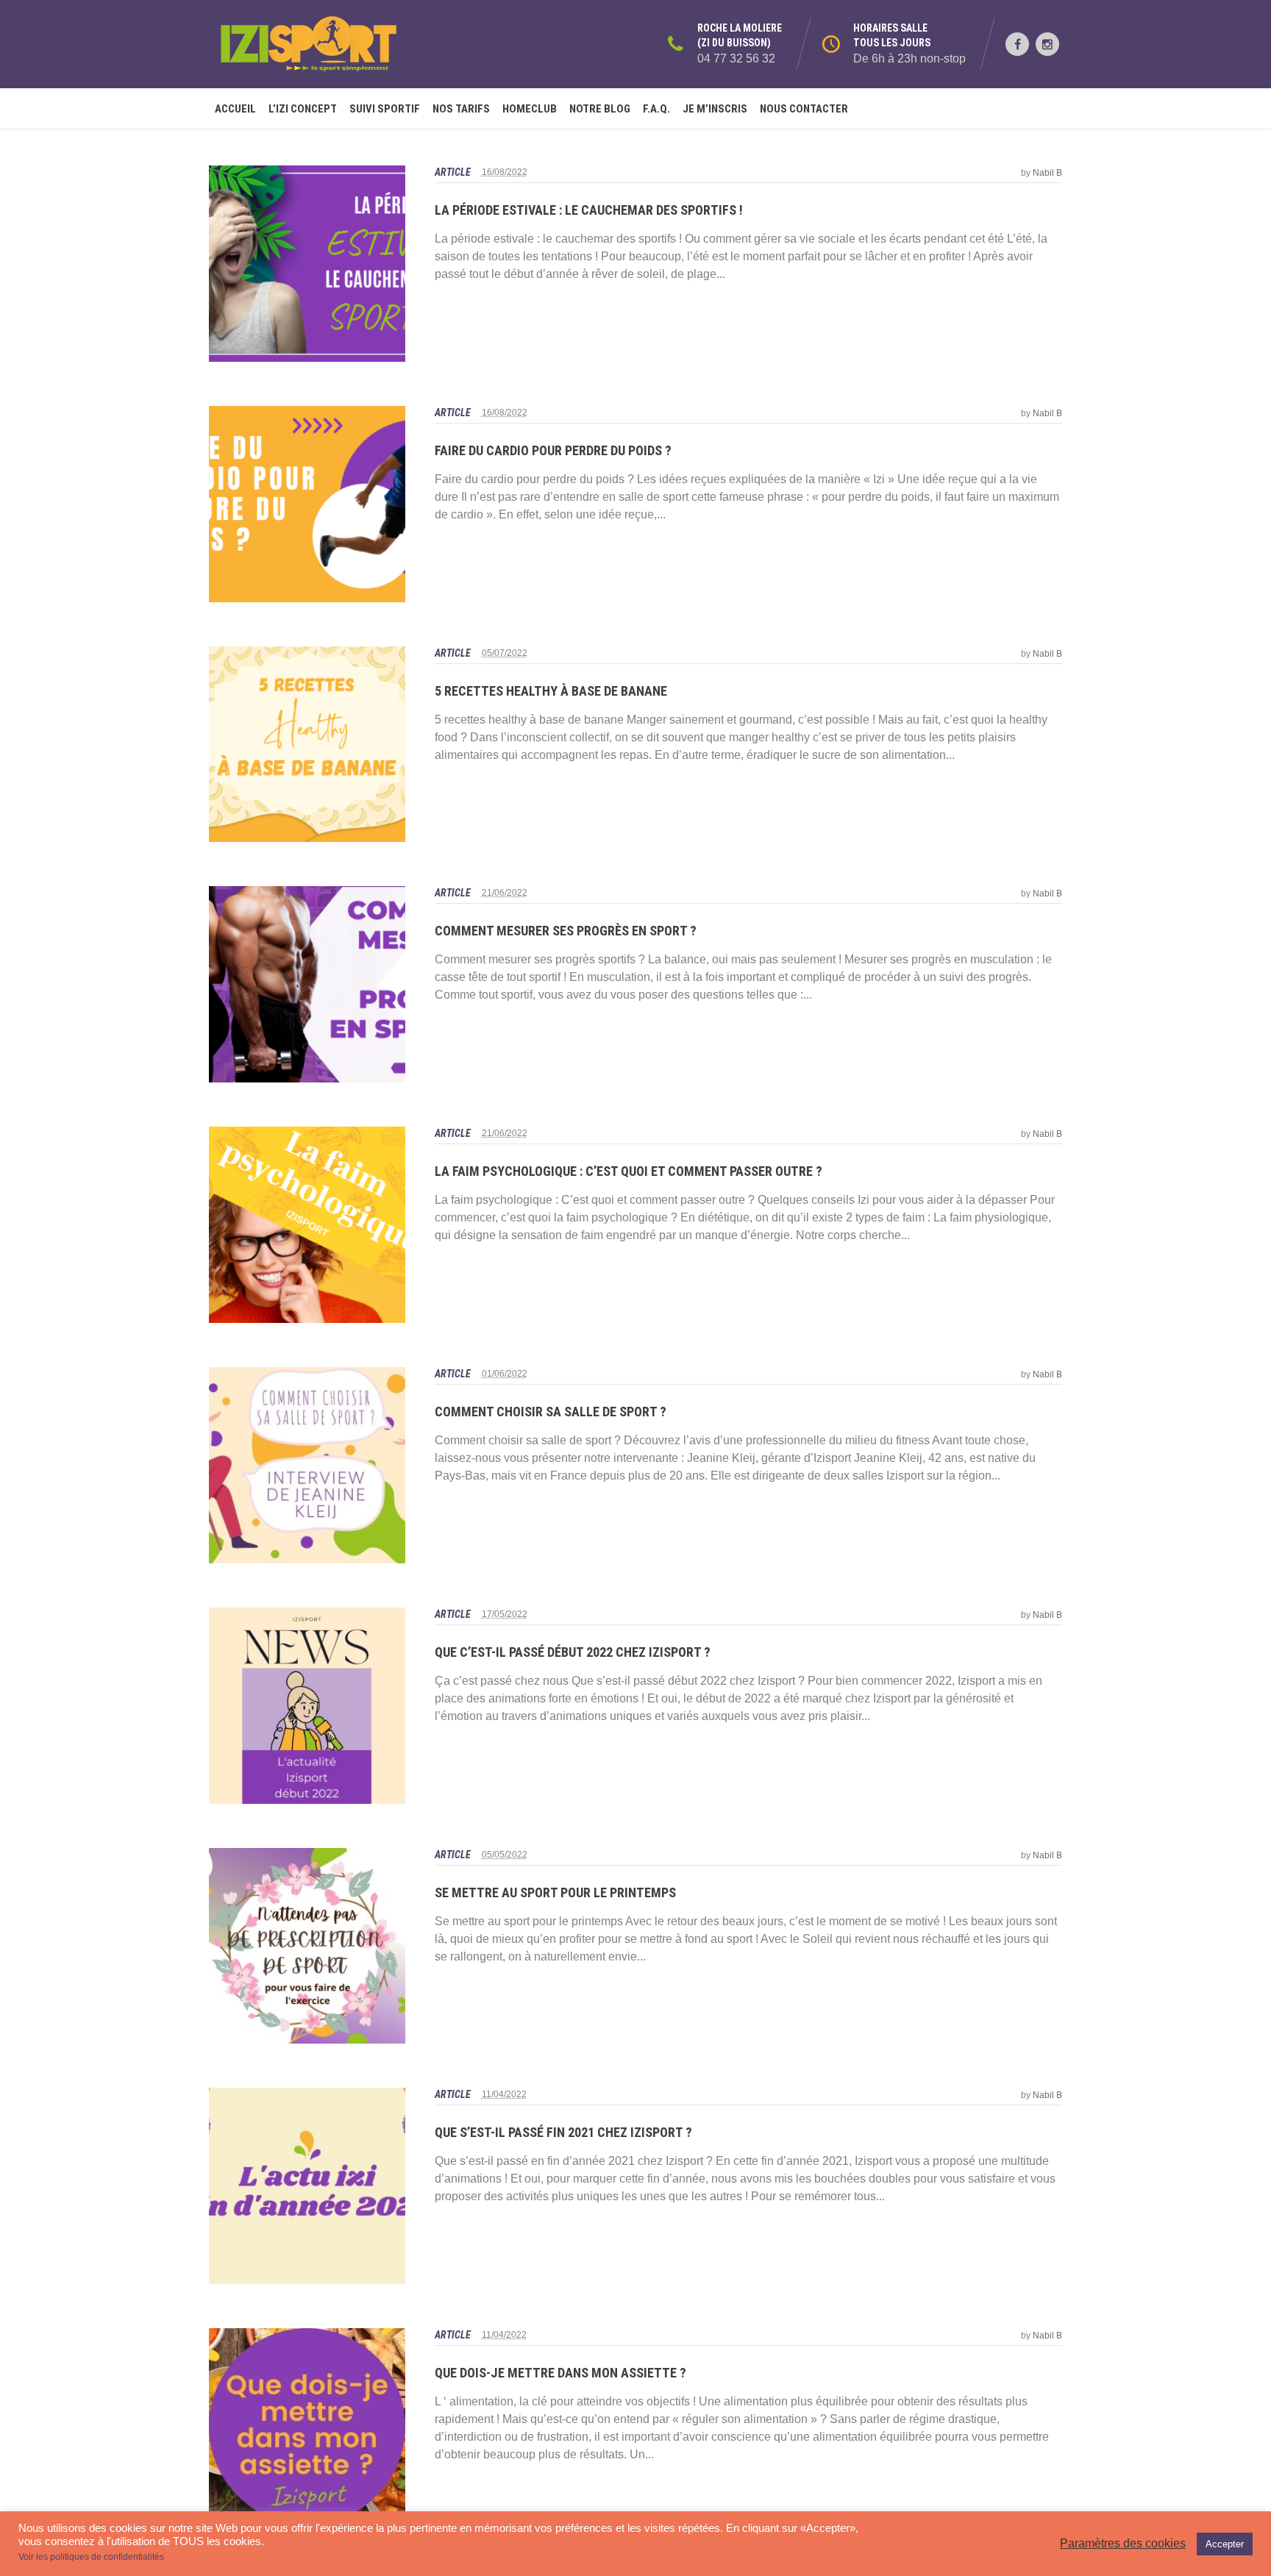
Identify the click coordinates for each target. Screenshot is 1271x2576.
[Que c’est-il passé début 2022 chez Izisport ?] (307, 1706)
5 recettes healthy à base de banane (551, 691)
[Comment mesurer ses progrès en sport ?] (307, 984)
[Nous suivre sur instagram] (1047, 44)
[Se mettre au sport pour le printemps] (307, 1946)
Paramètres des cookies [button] (1123, 2543)
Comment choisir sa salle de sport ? (551, 1412)
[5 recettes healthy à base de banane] (307, 745)
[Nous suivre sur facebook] (1017, 44)
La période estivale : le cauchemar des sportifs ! (589, 210)
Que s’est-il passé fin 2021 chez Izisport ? (563, 2132)
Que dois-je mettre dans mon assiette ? (560, 2373)
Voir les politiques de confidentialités (91, 2557)
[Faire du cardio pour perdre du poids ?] (307, 504)
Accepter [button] (1225, 2544)
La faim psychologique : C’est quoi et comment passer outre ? (629, 1171)
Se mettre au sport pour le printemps (555, 1892)
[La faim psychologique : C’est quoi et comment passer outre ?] (307, 1225)
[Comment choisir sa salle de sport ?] (307, 1465)
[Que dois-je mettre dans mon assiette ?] (307, 2426)
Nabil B (1047, 173)
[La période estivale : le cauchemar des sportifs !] (307, 264)
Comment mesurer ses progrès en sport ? (566, 931)
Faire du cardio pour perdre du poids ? (553, 450)
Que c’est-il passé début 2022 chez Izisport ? (573, 1652)
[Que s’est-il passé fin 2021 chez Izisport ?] (307, 2186)
